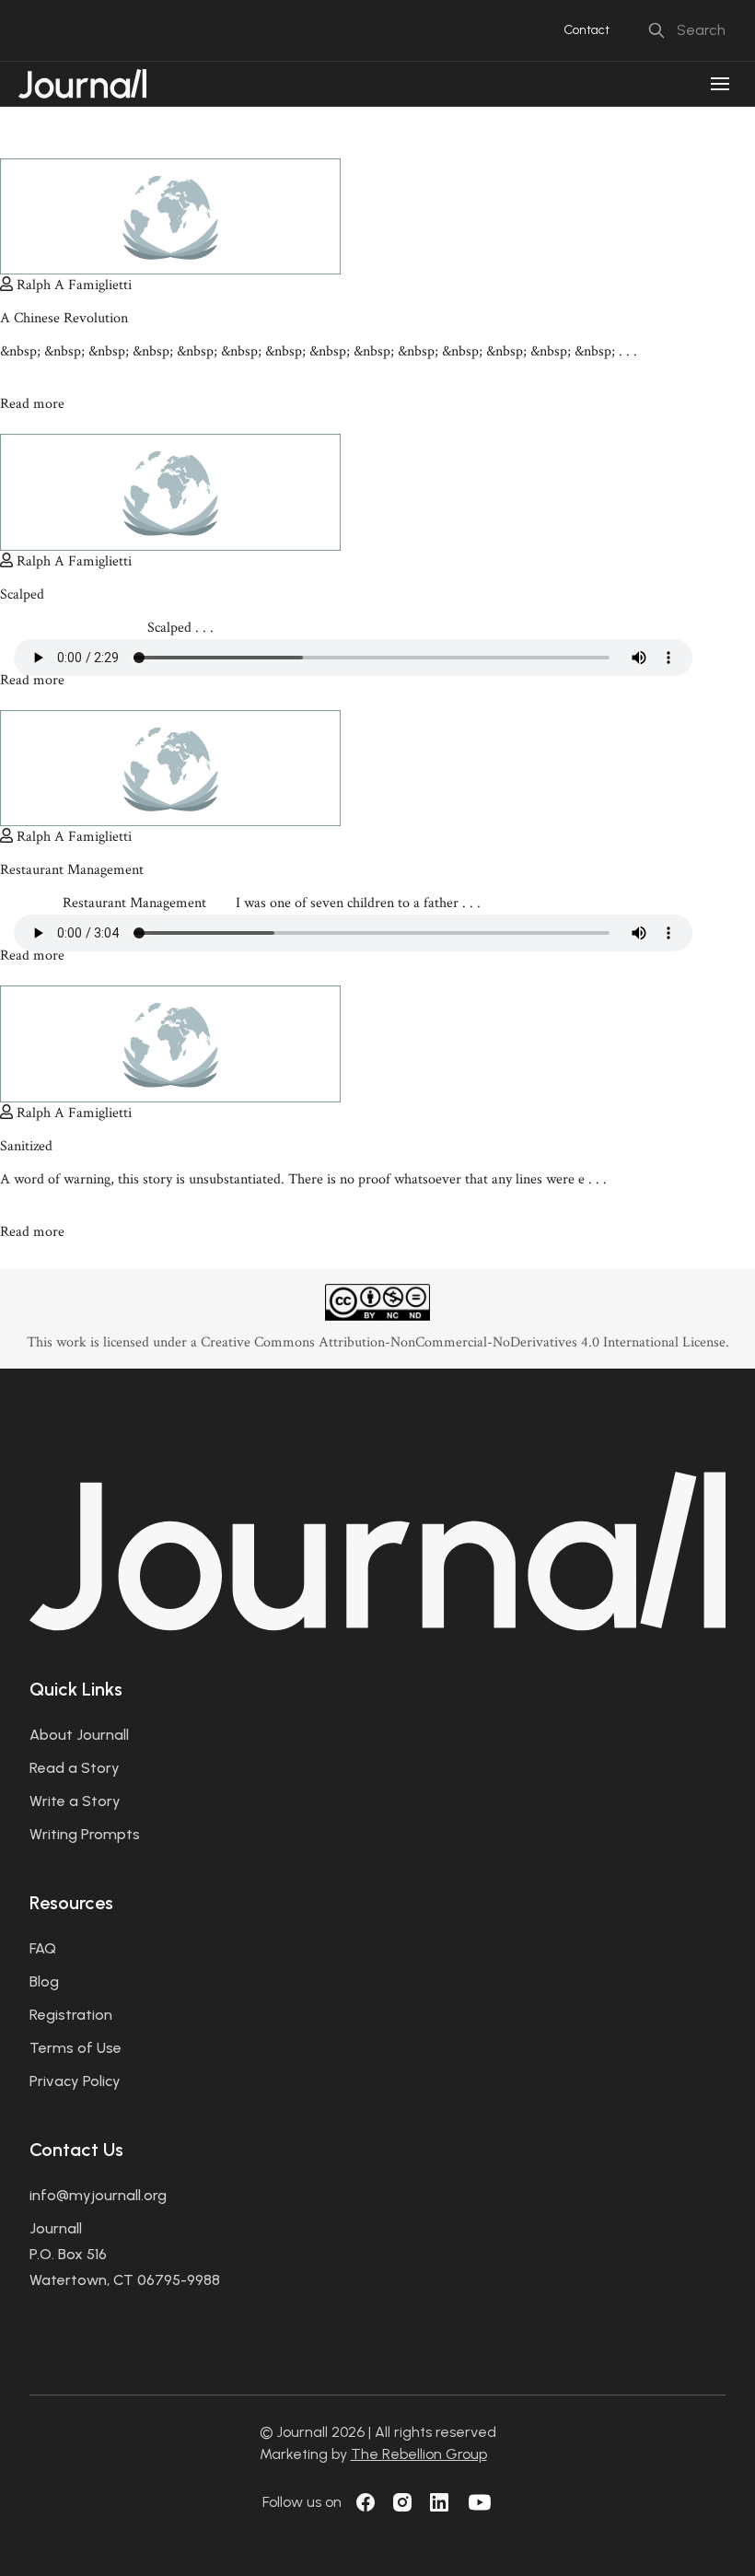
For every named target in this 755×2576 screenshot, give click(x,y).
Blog (44, 1982)
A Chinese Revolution (64, 318)
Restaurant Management (72, 870)
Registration (71, 2015)
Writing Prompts (85, 1834)
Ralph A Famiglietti (74, 285)
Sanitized (26, 1146)
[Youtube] (480, 2502)
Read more (34, 404)
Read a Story (75, 1768)
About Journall (79, 1735)
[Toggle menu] (720, 84)
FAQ (43, 1948)
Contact (587, 30)
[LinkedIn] (439, 2502)
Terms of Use (75, 2048)
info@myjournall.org (98, 2195)
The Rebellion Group (419, 2454)
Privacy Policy (75, 2081)
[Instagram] (402, 2502)
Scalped (22, 594)
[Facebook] (366, 2502)
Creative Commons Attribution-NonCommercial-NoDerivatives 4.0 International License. (465, 1342)
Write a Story (75, 1801)
